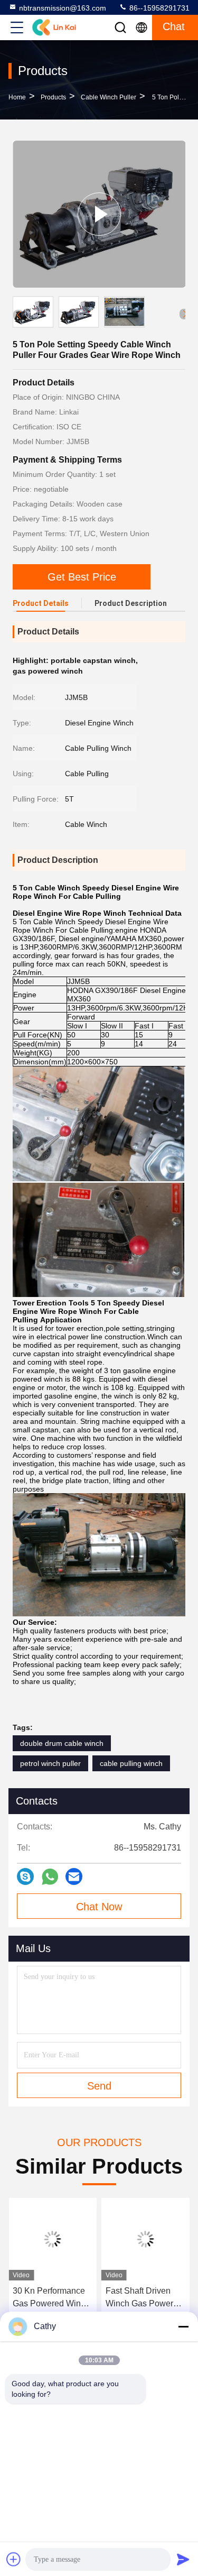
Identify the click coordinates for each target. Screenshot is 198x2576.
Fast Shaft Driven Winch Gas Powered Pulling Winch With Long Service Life (144, 2298)
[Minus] (183, 2326)
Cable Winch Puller (109, 97)
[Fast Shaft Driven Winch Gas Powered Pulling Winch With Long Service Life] (146, 2239)
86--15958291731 (158, 8)
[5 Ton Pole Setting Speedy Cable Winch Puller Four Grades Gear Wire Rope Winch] (99, 214)
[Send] (183, 2559)
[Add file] (14, 2559)
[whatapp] (50, 1877)
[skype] (25, 1876)
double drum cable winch (62, 1743)
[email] (74, 1876)
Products (53, 97)
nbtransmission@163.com (63, 8)
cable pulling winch (131, 1763)
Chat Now (99, 1907)
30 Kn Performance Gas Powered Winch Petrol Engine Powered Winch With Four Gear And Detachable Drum (52, 2298)
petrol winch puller (50, 1763)
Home (17, 97)
